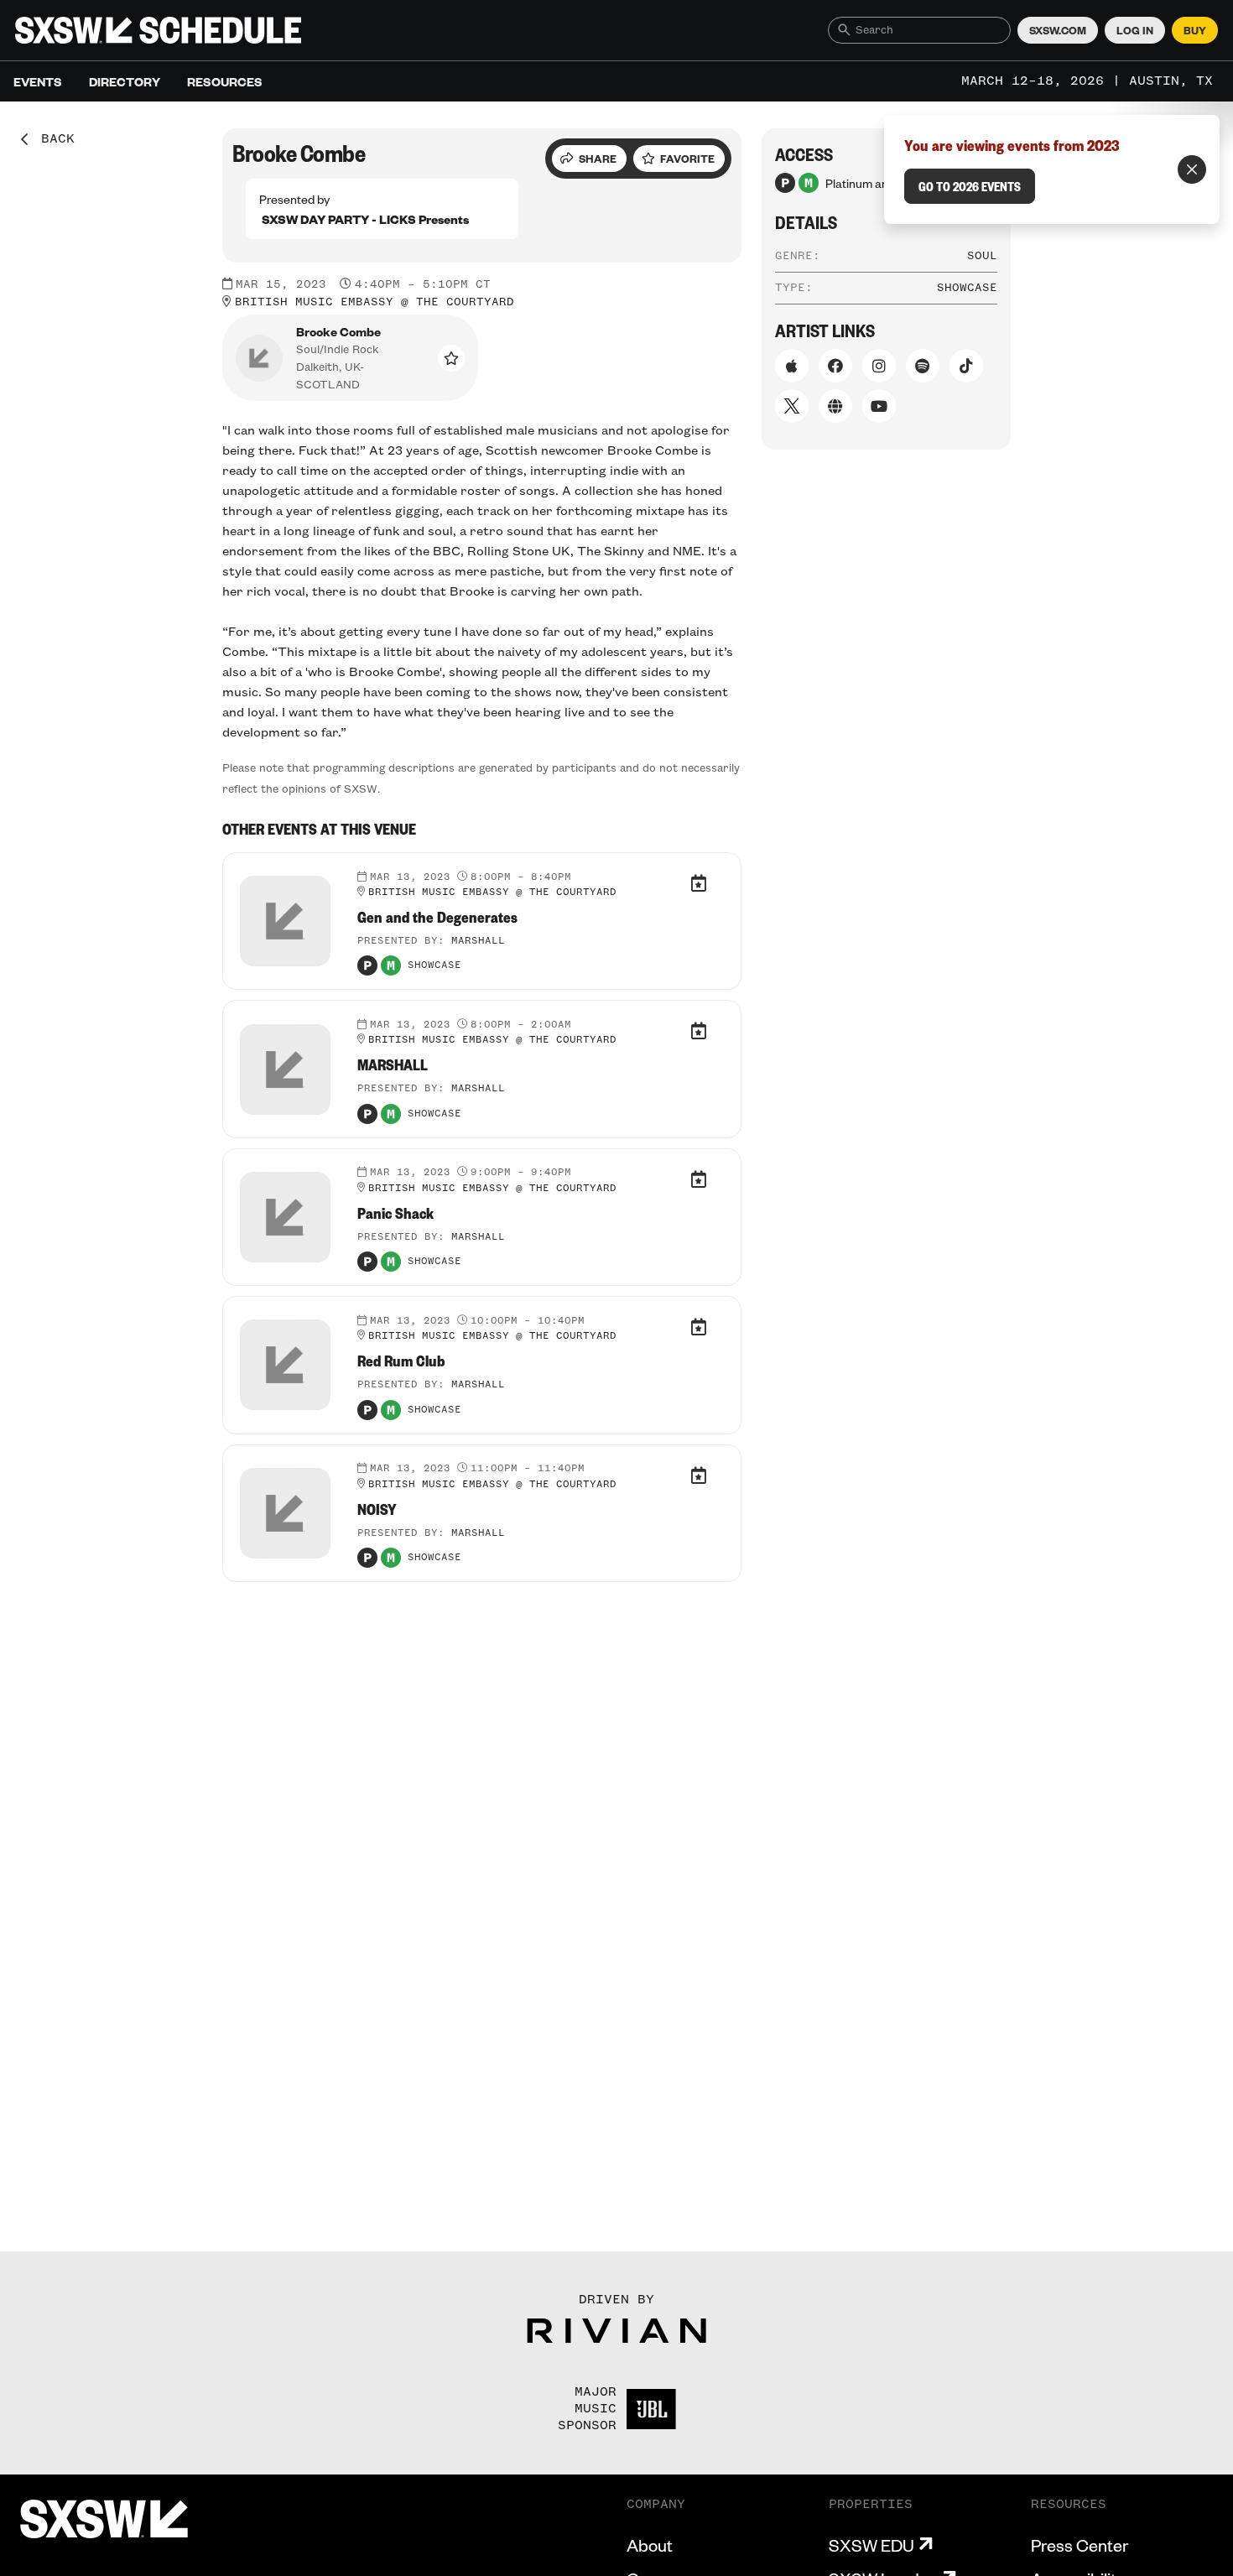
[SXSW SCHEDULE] (158, 30)
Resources (225, 81)
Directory (125, 81)
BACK (52, 139)
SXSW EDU (871, 2545)
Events (38, 81)
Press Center (1080, 2545)
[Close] (1192, 169)
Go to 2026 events (970, 186)
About (650, 2545)
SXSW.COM (1058, 30)
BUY (1195, 30)
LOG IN (1135, 30)
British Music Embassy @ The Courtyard (375, 302)
